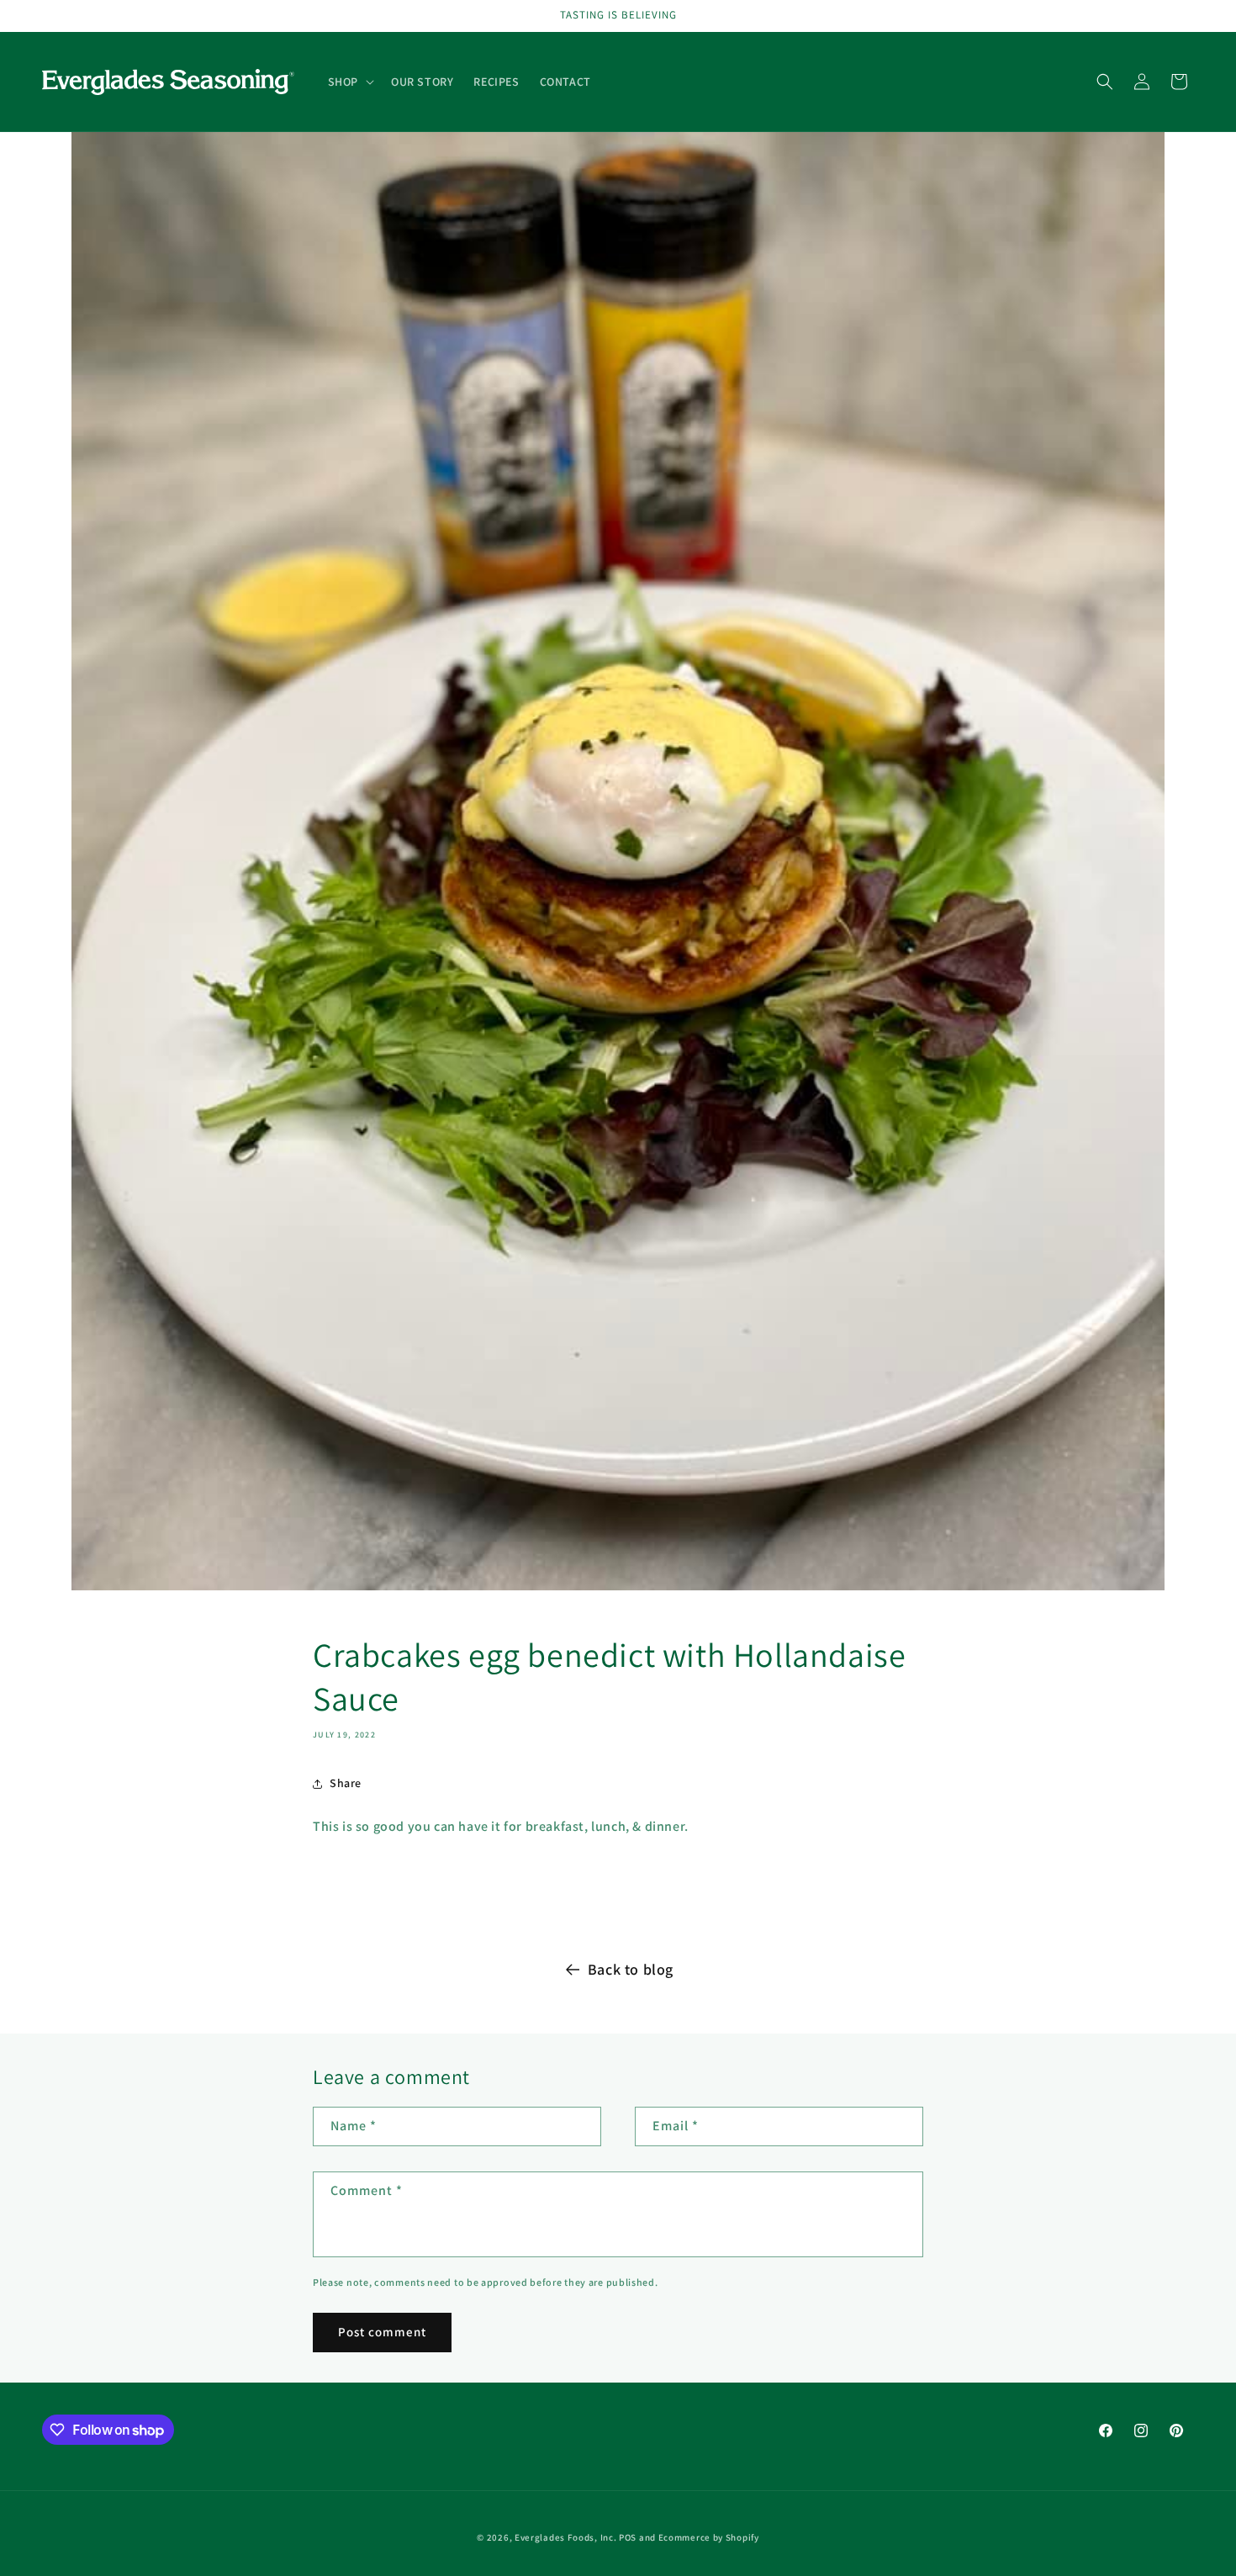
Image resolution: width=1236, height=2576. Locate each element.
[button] (349, 82)
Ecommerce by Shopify (709, 2537)
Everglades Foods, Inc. (565, 2537)
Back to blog (631, 1969)
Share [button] (346, 1783)
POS (628, 2537)
